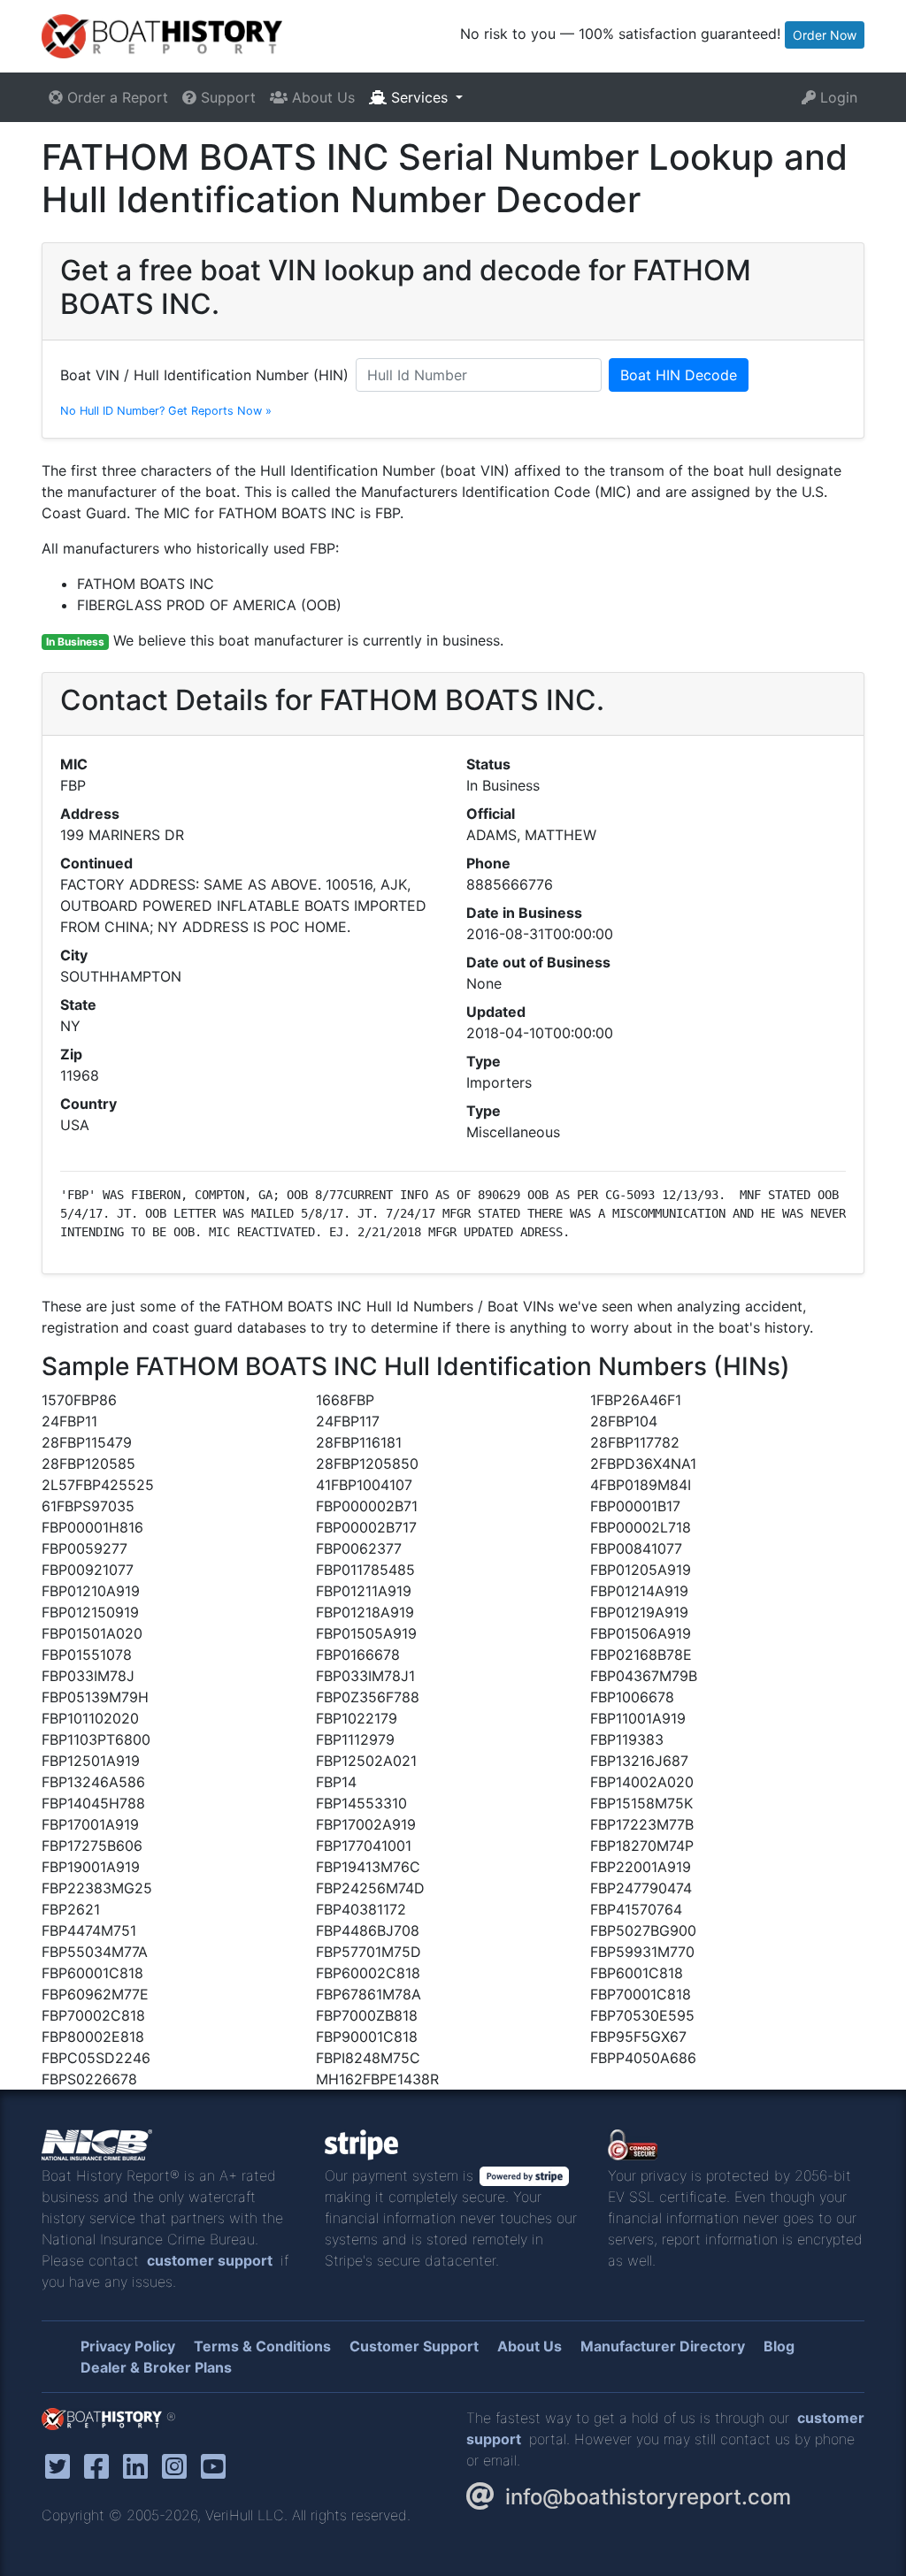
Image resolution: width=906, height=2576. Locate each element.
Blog (779, 2346)
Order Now (825, 35)
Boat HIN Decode (679, 375)
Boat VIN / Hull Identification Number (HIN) (204, 375)
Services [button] (419, 97)
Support (226, 97)
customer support (210, 2260)
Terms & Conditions (262, 2346)
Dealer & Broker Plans (156, 2367)
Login (837, 97)
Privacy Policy (128, 2346)
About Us (321, 97)
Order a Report (115, 97)
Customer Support (414, 2346)
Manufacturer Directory (663, 2346)
